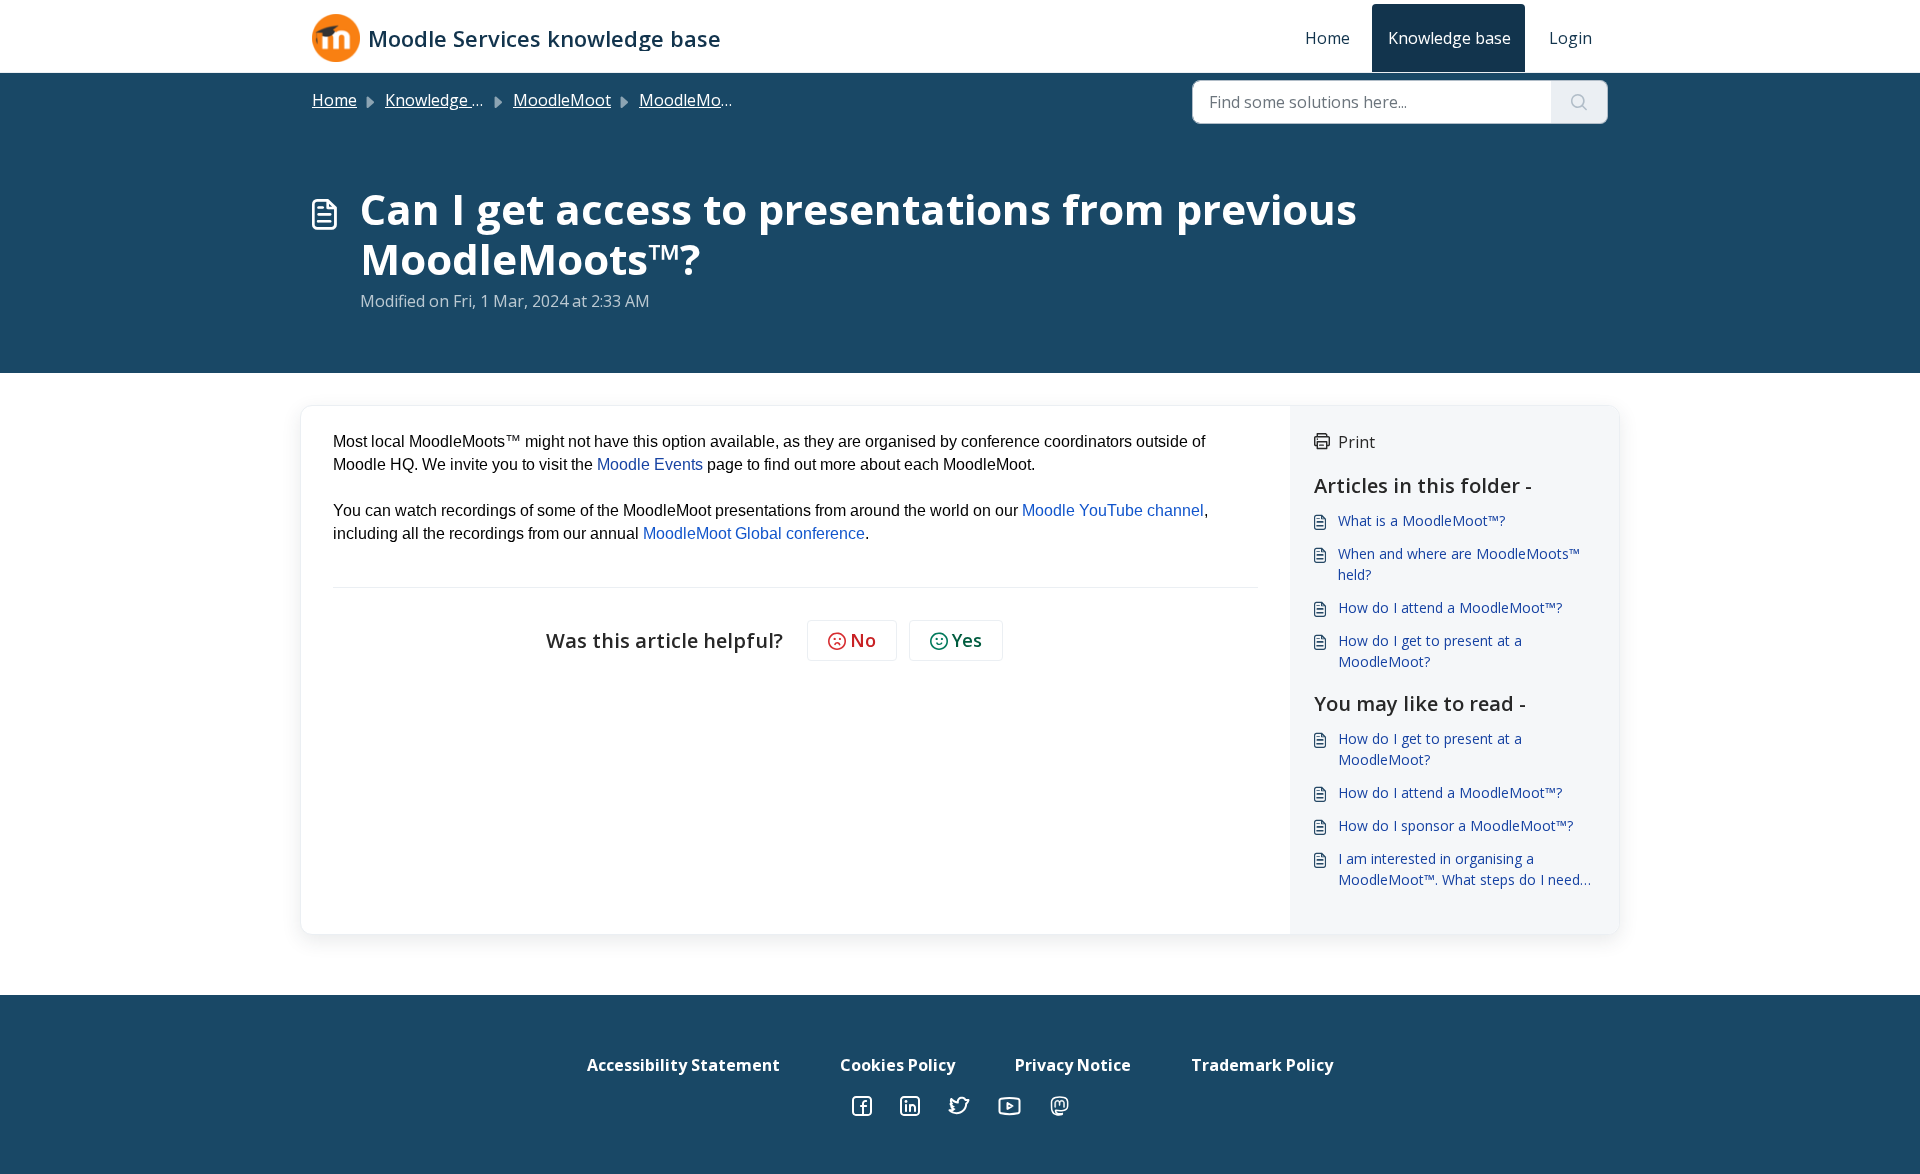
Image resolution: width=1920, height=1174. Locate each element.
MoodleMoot (562, 100)
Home (1327, 38)
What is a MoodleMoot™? (1421, 520)
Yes (967, 640)
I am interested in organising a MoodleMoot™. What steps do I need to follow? (1459, 869)
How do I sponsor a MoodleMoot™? (1455, 825)
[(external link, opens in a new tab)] (910, 1104)
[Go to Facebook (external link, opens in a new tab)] (862, 1104)
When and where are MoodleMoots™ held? (1459, 564)
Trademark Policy (1262, 1065)
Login (1570, 38)
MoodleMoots (692, 100)
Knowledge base (1449, 38)
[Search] (1579, 102)
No (863, 640)
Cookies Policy (897, 1065)
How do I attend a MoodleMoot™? (1450, 607)
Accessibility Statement (683, 1065)
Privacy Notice (1073, 1065)
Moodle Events (650, 464)
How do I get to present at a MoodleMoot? (1430, 651)
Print (1356, 442)
